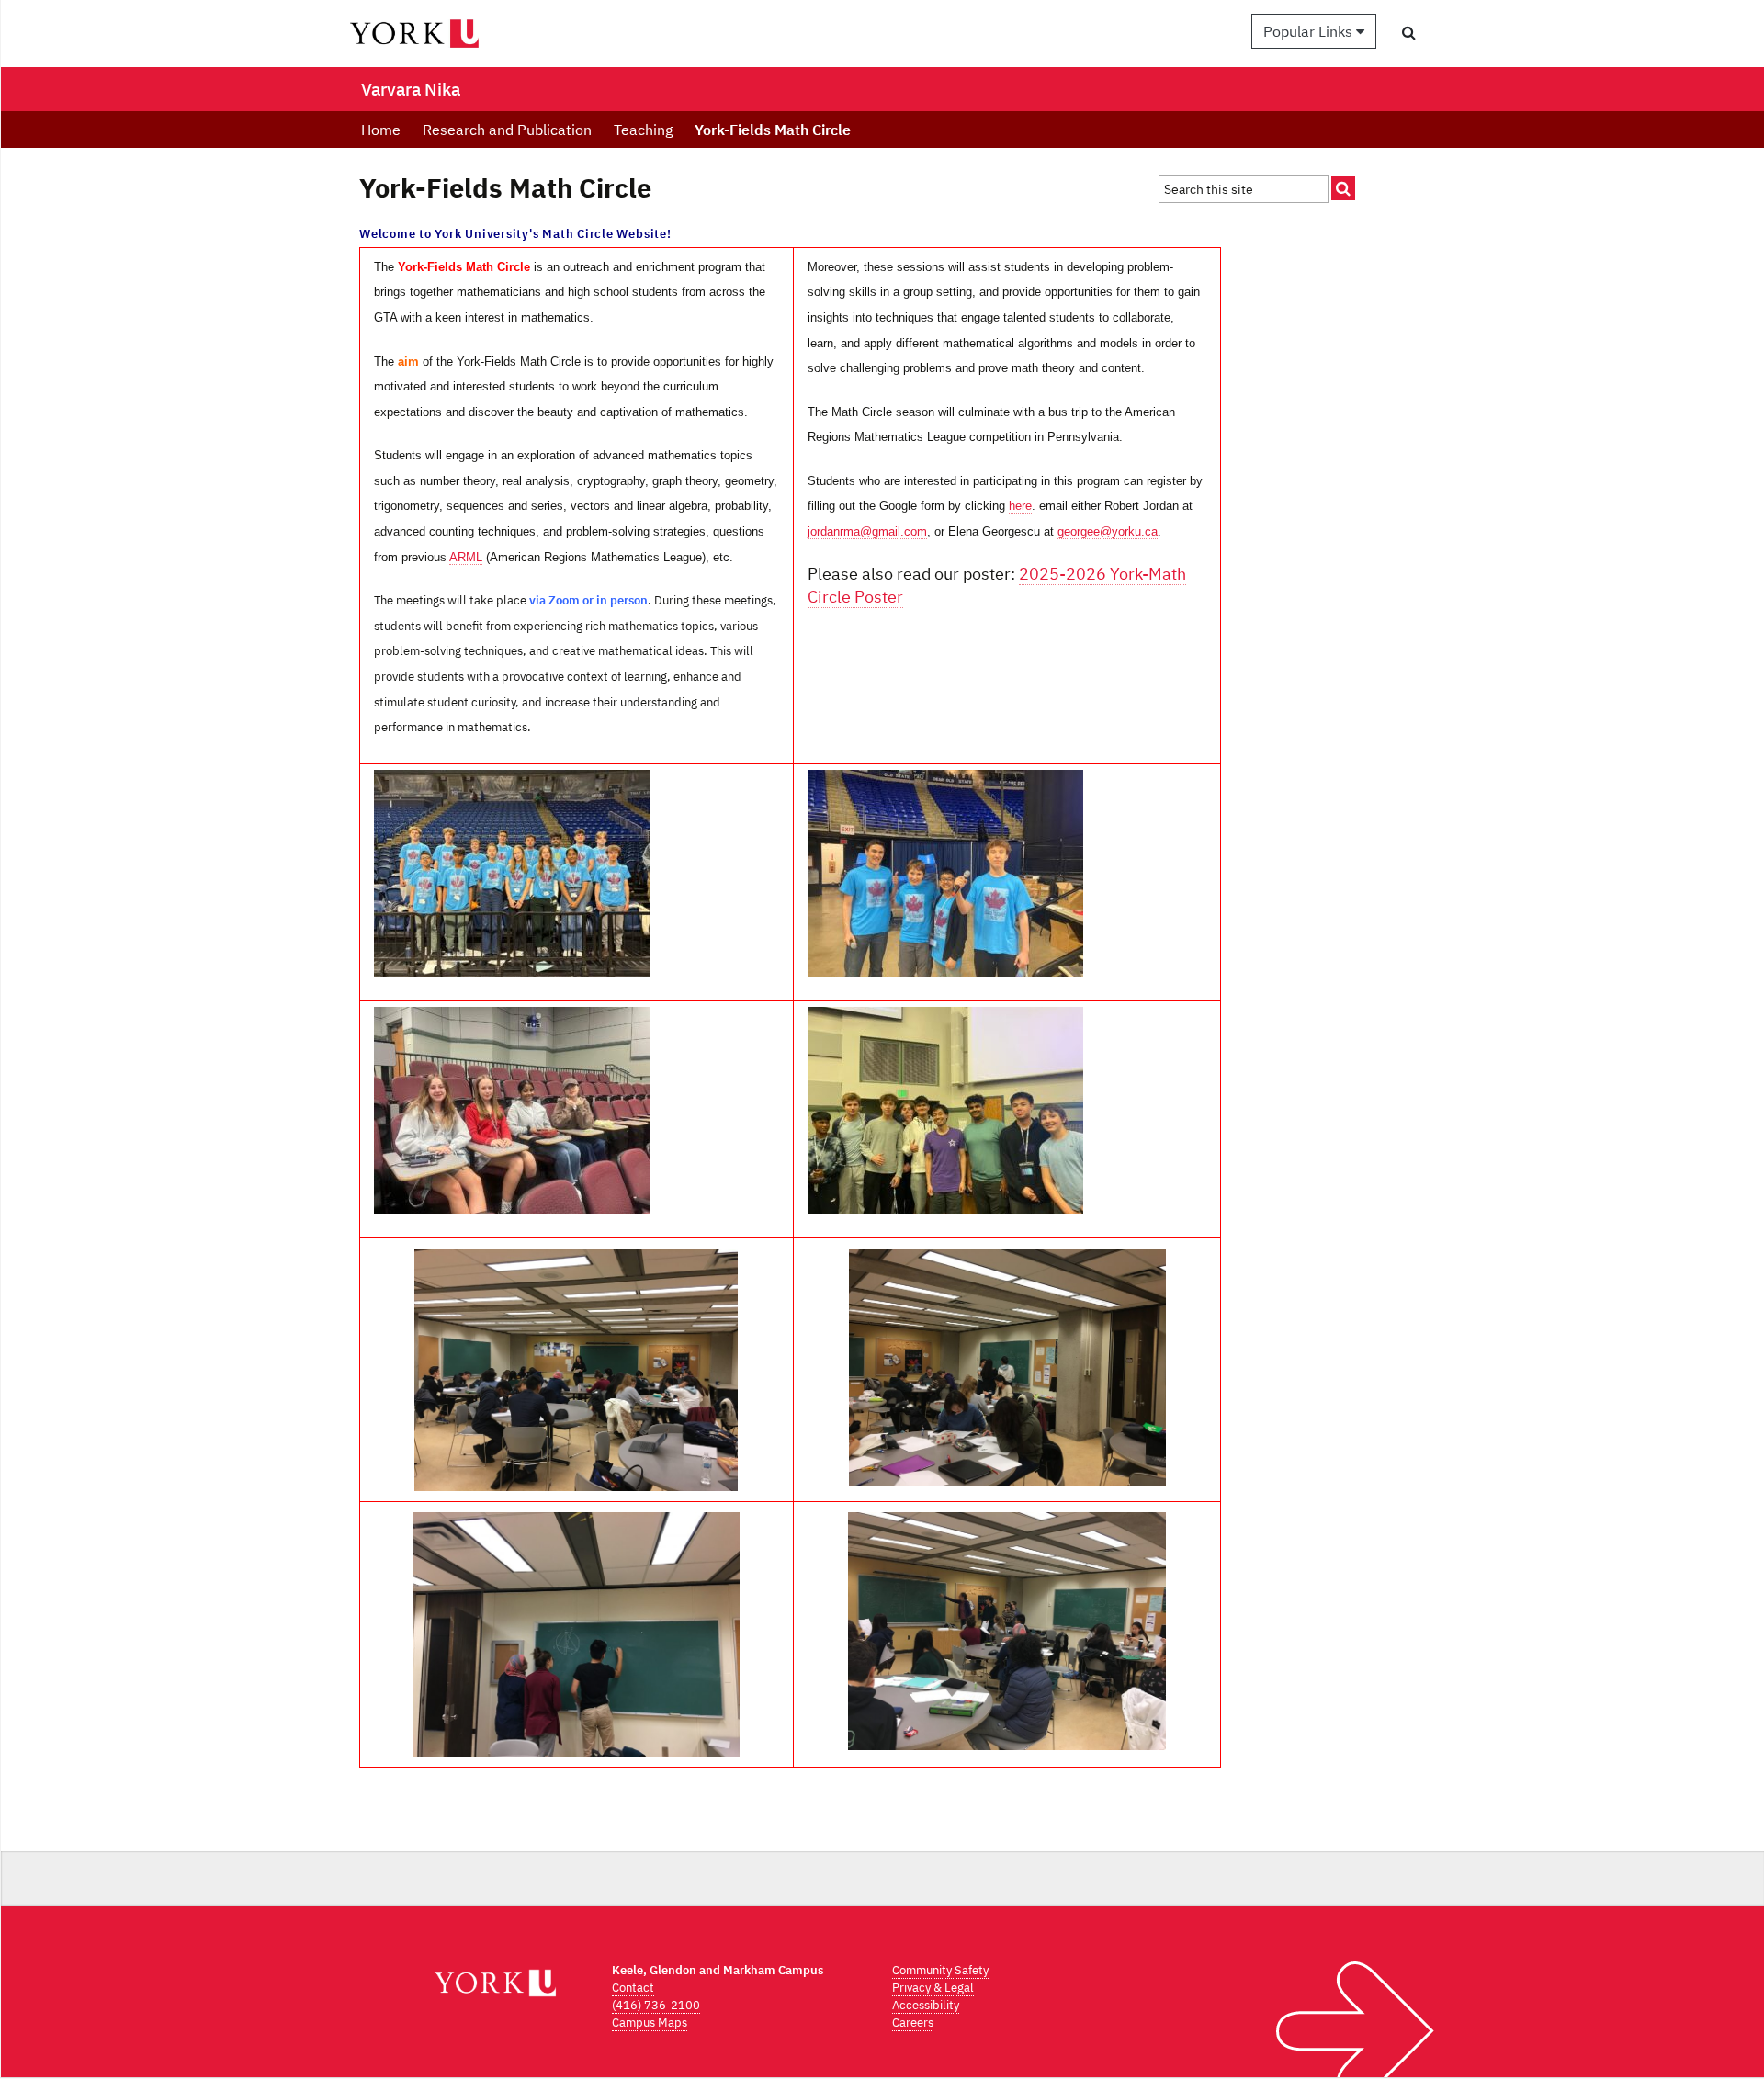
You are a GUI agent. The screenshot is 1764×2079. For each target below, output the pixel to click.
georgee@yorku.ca (1108, 531)
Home (381, 130)
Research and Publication (507, 130)
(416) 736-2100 (656, 2005)
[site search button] (1343, 188)
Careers (913, 2023)
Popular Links (1310, 31)
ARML (466, 557)
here (1020, 506)
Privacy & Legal (933, 1988)
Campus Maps (650, 2023)
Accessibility (926, 2005)
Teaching (643, 130)
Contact (633, 1988)
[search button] (1409, 32)
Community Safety (940, 1970)
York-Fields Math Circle (773, 130)
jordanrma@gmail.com (867, 531)
